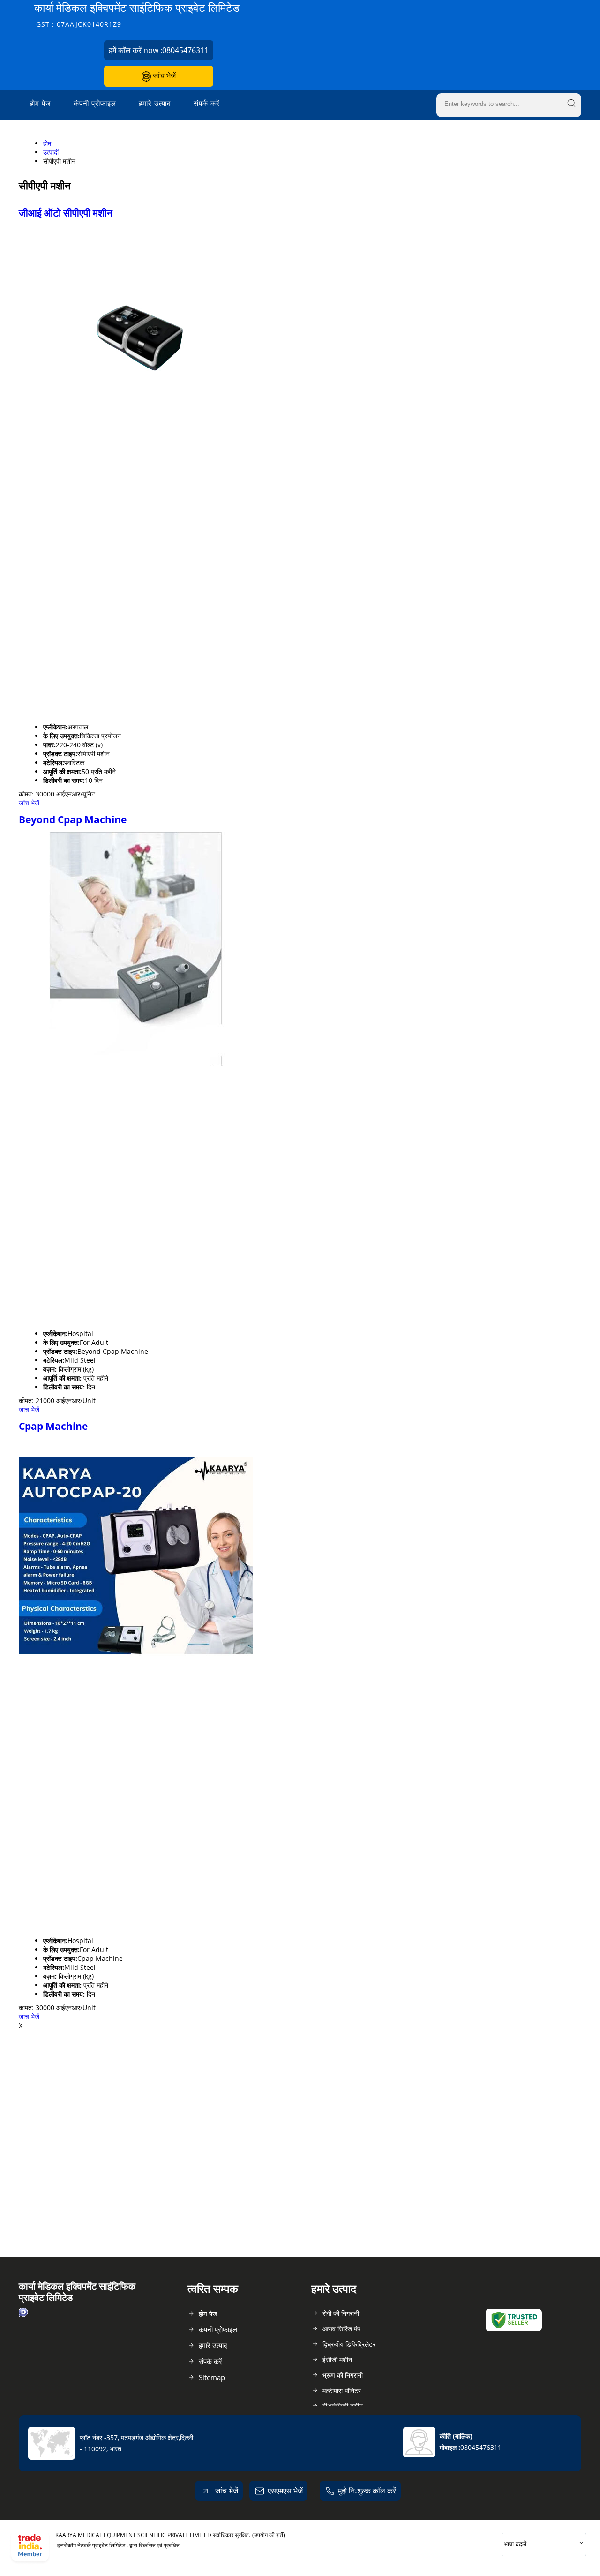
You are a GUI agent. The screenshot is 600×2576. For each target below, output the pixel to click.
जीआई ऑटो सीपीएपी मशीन (66, 213)
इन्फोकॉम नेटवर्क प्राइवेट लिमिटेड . (93, 2545)
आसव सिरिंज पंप (341, 2329)
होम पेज (41, 103)
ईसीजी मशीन (337, 2360)
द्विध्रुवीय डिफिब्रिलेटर (349, 2344)
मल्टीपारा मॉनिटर (342, 2391)
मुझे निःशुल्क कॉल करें (367, 2491)
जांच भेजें (163, 75)
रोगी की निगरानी (341, 2313)
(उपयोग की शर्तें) (269, 2535)
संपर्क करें (207, 103)
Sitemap (212, 2377)
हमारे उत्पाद (155, 103)
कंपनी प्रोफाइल (95, 103)
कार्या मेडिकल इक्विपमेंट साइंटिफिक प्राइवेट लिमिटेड (137, 14)
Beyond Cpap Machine (73, 819)
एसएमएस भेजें (285, 2491)
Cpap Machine (53, 1426)
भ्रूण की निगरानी (343, 2375)
